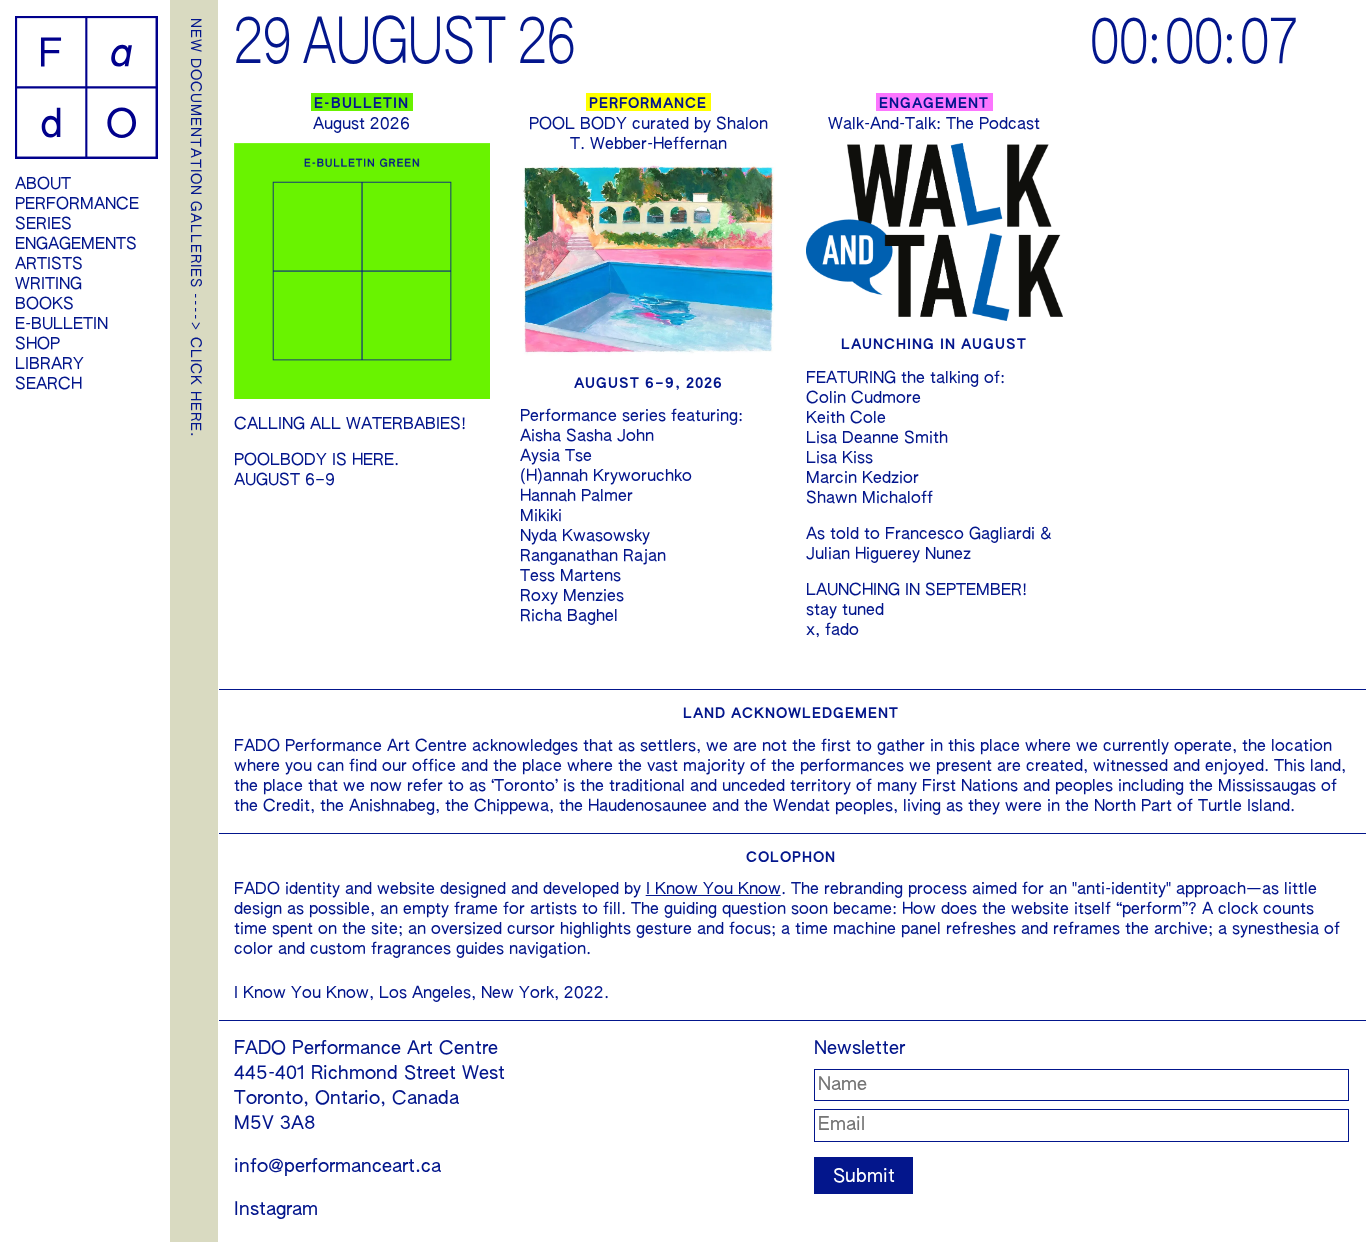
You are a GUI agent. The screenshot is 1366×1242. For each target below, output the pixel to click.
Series (43, 225)
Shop (37, 345)
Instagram (276, 1210)
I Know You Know (713, 890)
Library (49, 365)
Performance (77, 205)
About (43, 185)
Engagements (76, 245)
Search (48, 385)
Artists (49, 265)
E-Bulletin (61, 325)
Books (44, 305)
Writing (48, 285)
